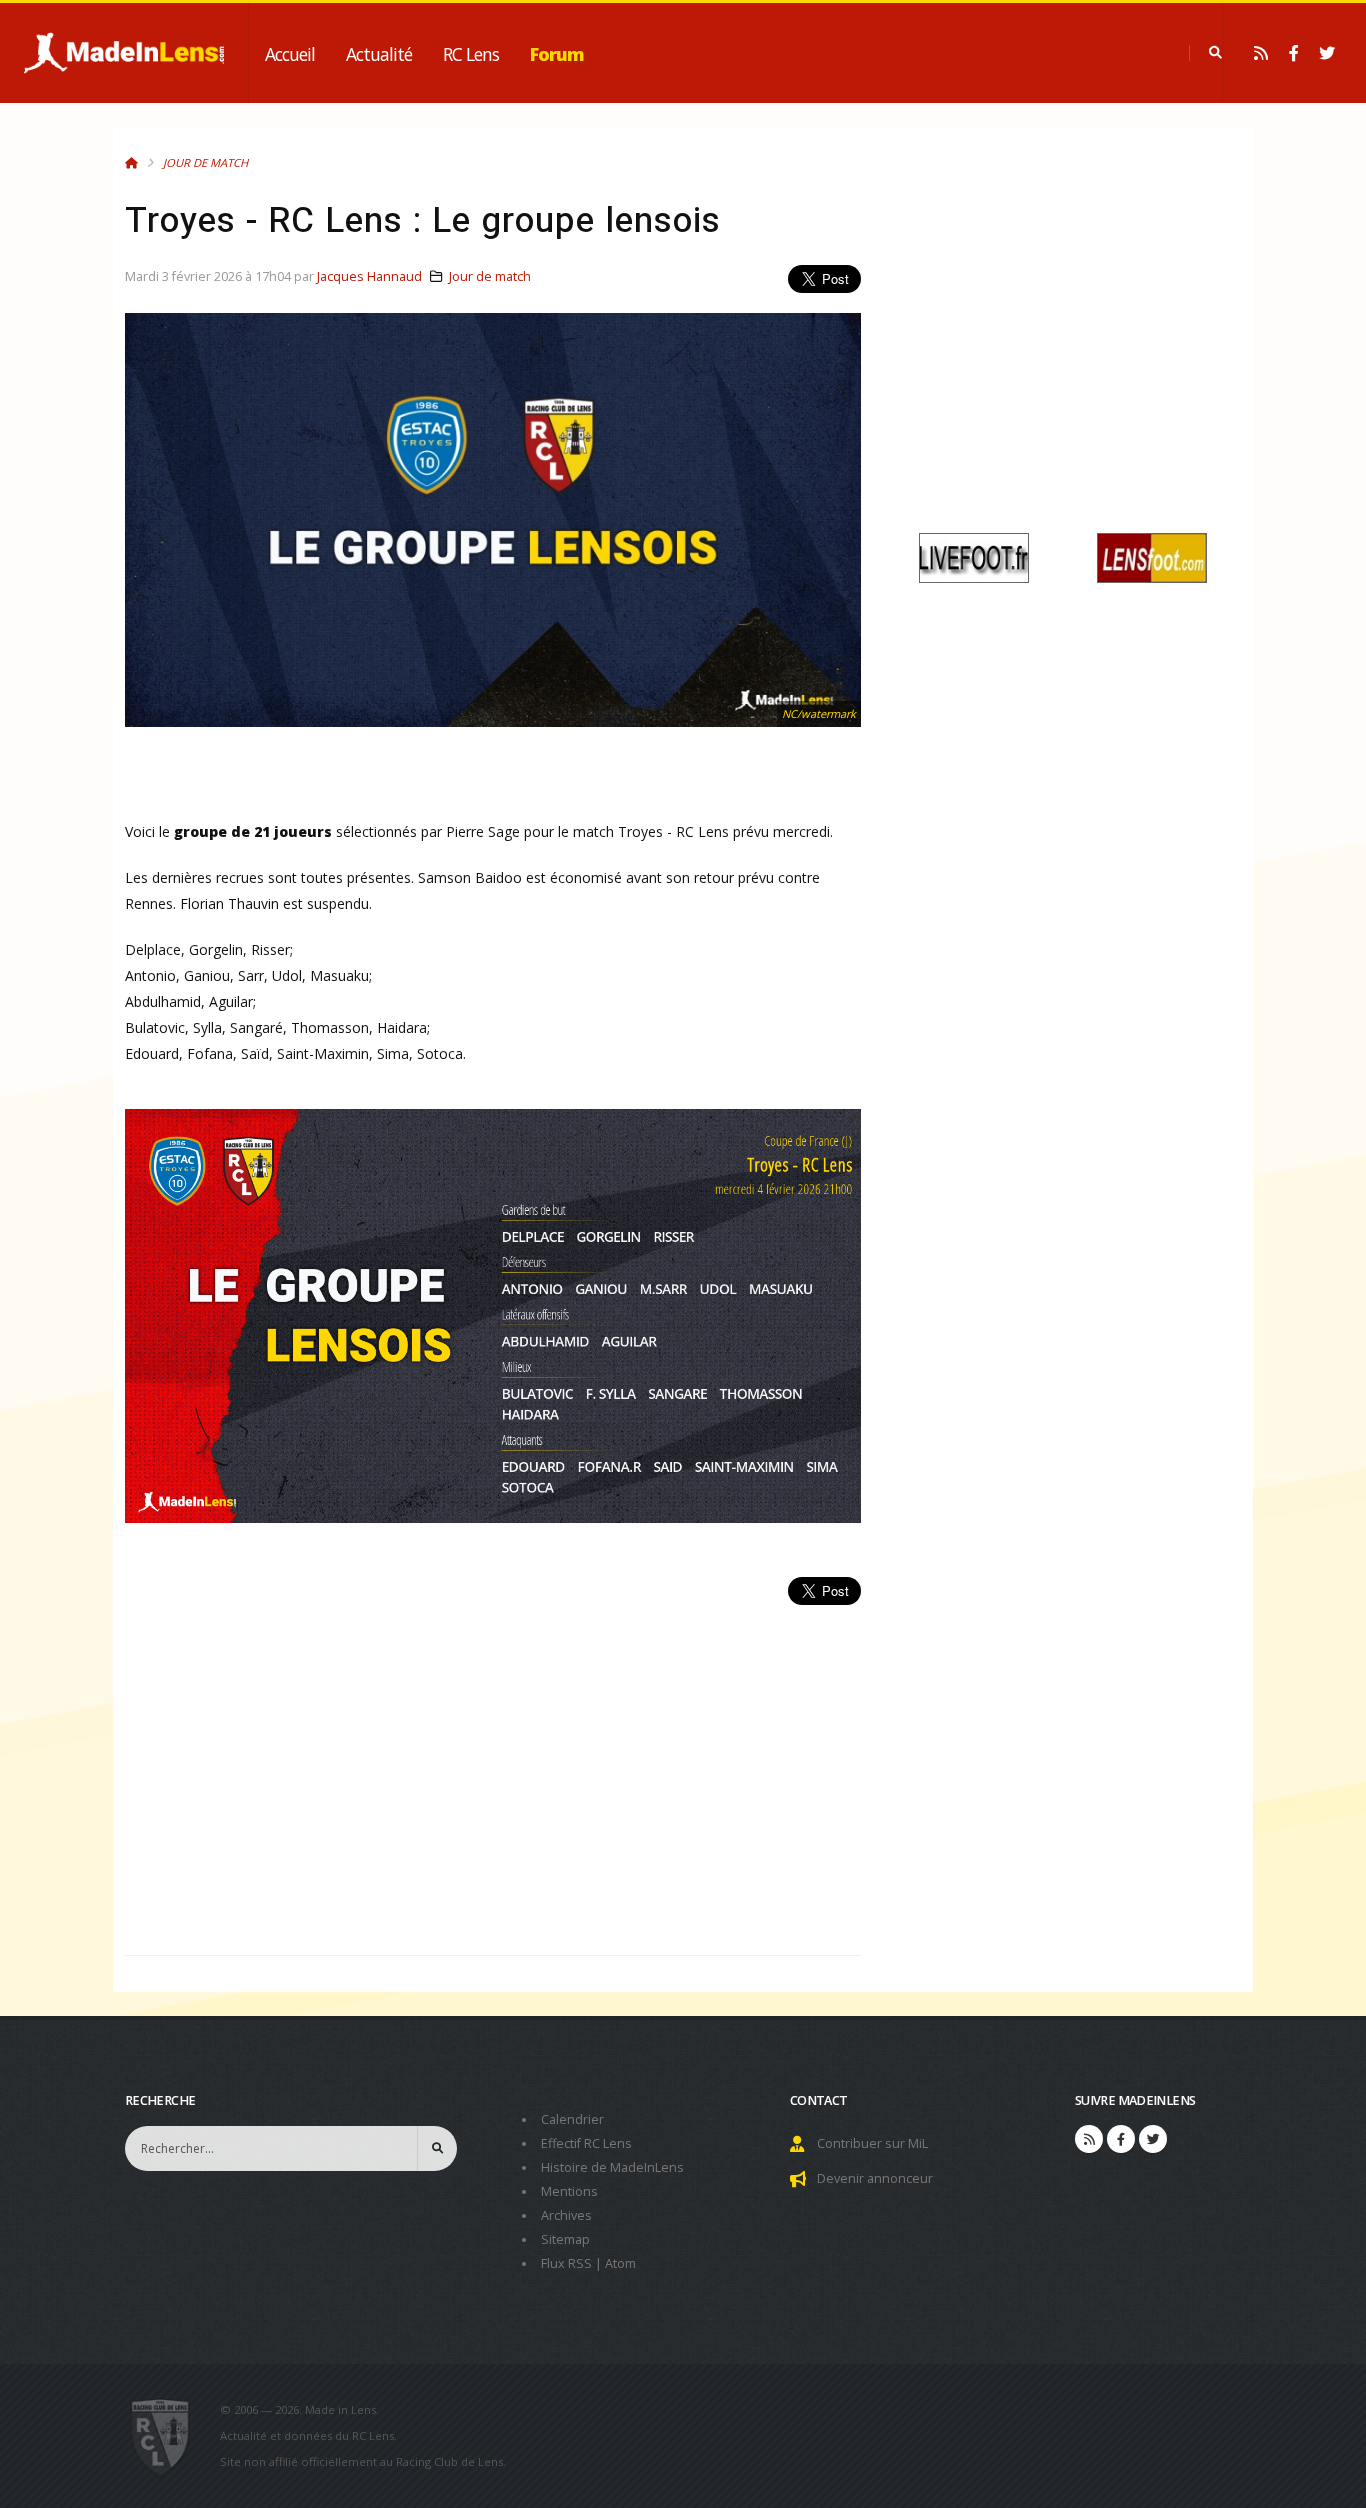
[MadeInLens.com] (168, 2436)
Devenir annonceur (875, 2178)
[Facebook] (1294, 53)
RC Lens (471, 54)
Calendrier (572, 2119)
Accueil (290, 54)
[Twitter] (1327, 53)
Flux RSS (566, 2263)
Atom (620, 2263)
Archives (566, 2215)
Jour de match (205, 162)
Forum (557, 54)
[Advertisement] (493, 1769)
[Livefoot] (974, 556)
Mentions (569, 2191)
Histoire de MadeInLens (612, 2167)
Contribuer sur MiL (872, 2143)
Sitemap (565, 2239)
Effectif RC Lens (586, 2143)
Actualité (379, 54)
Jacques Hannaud (369, 276)
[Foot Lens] (1152, 556)
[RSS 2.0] (1261, 53)
